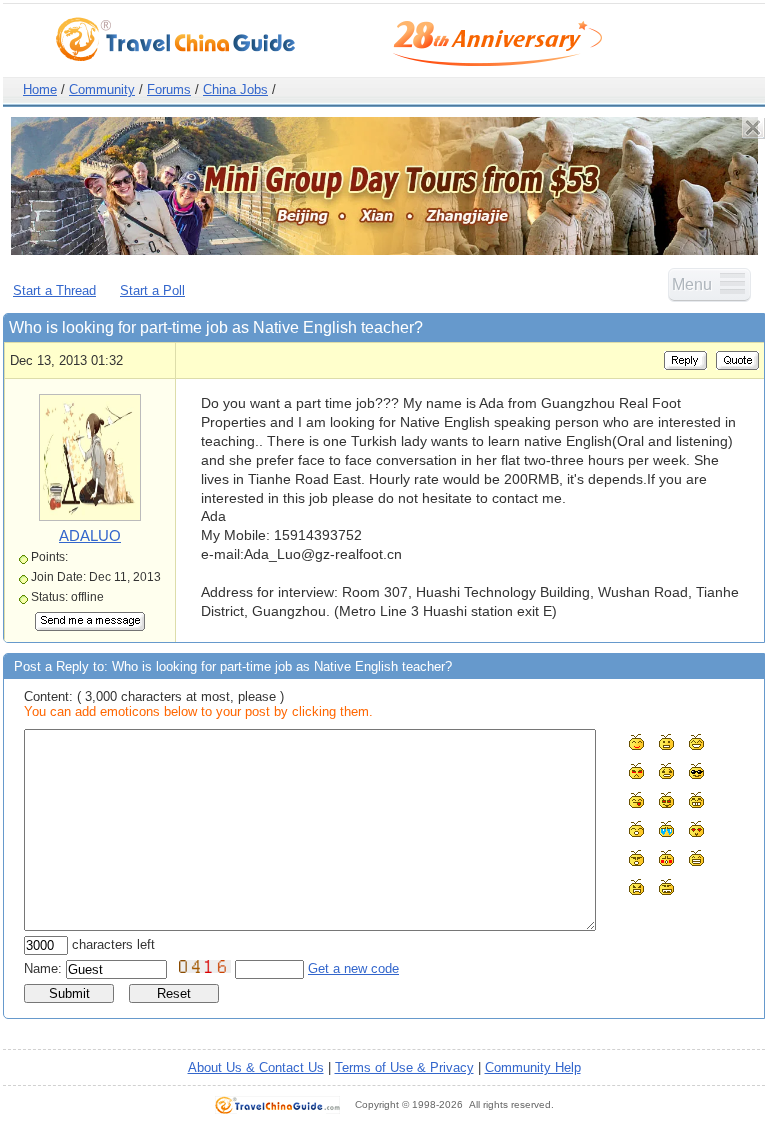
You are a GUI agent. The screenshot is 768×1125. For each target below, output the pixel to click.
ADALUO (90, 535)
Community (102, 89)
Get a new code (353, 968)
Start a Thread (54, 290)
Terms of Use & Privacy (404, 1067)
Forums (169, 89)
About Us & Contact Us (256, 1067)
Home (40, 89)
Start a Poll (152, 290)
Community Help (533, 1067)
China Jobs (235, 89)
